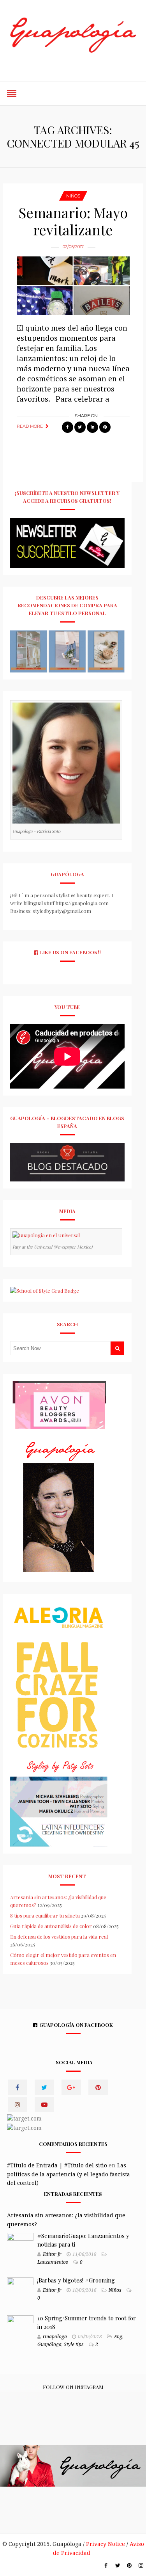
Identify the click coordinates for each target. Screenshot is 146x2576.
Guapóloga (49, 2345)
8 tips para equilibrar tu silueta (45, 1915)
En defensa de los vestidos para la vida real (59, 1936)
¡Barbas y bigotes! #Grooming (76, 2280)
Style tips (74, 2345)
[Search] (117, 1348)
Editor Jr (52, 2254)
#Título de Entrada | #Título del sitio (57, 2165)
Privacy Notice (106, 2544)
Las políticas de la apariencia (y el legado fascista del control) (69, 2174)
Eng (118, 2337)
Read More (30, 426)
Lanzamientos (53, 2262)
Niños (73, 196)
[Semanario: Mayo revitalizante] (73, 286)
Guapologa (55, 2337)
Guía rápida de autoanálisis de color (51, 1926)
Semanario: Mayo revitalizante (73, 221)
